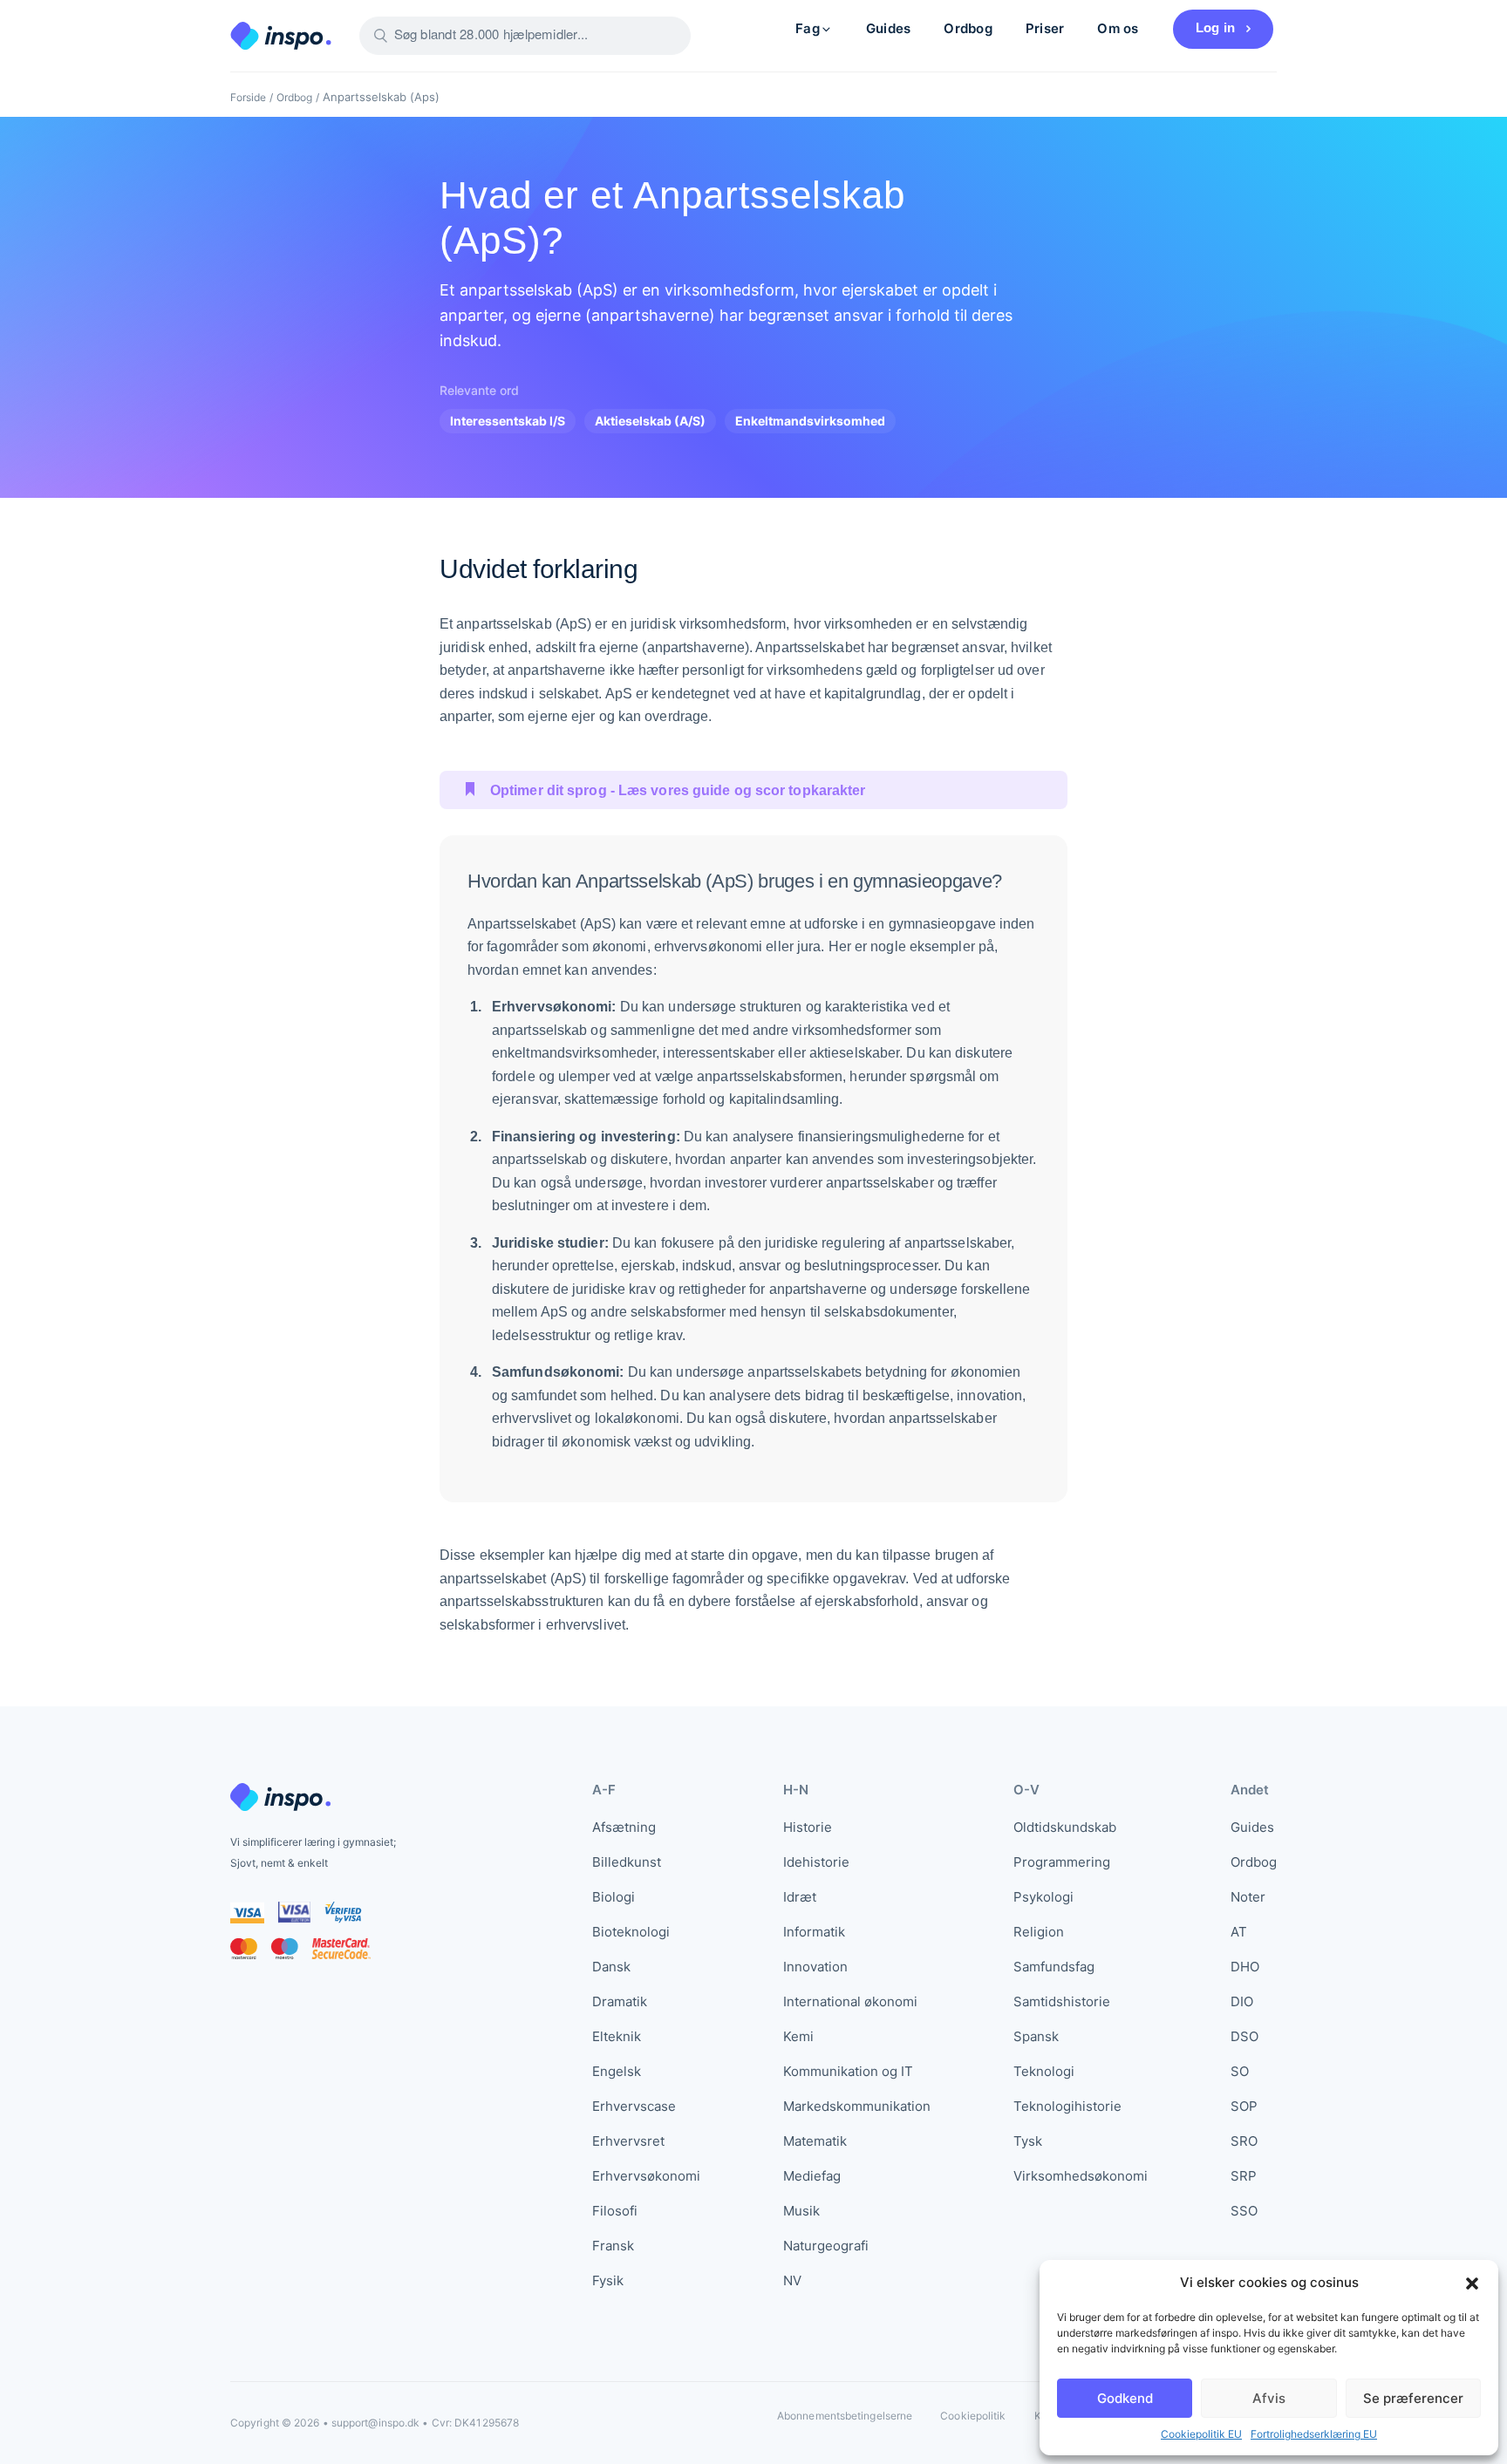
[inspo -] (281, 36)
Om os (1118, 28)
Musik (801, 2211)
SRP (1244, 2176)
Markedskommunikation (857, 2106)
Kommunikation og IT (848, 2071)
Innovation (815, 1967)
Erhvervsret (628, 2141)
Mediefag (812, 2176)
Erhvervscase (634, 2106)
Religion (1039, 1932)
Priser (1045, 28)
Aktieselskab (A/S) (650, 421)
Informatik (814, 1932)
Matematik (815, 2141)
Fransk (613, 2246)
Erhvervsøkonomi (646, 2176)
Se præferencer (1413, 2398)
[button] (1472, 2283)
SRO (1244, 2141)
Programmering (1062, 1862)
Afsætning (624, 1827)
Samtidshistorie (1062, 2001)
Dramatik (620, 2001)
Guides (888, 28)
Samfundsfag (1054, 1967)
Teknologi (1044, 2071)
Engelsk (617, 2071)
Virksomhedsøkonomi (1081, 2176)
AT (1239, 1932)
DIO (1242, 2001)
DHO (1245, 1967)
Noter (1248, 1897)
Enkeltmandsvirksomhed (810, 421)
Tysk (1028, 2141)
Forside (248, 97)
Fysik (608, 2280)
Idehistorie (816, 1862)
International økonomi (850, 2001)
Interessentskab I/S (508, 421)
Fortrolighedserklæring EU (1314, 2434)
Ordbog (968, 28)
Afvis (1269, 2398)
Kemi (798, 2036)
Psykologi (1043, 1897)
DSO (1244, 2036)
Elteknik (617, 2036)
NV (792, 2280)
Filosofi (615, 2211)
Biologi (614, 1897)
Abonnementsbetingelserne (845, 2416)
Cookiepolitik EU (1201, 2434)
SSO (1244, 2211)
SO (1240, 2071)
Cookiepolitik (973, 2416)
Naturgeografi (826, 2246)
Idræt (800, 1897)
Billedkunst (627, 1862)
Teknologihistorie (1067, 2106)
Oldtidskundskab (1065, 1827)
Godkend (1125, 2398)
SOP (1244, 2106)
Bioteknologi (631, 1932)
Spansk (1036, 2036)
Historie (808, 1827)
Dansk (611, 1967)
